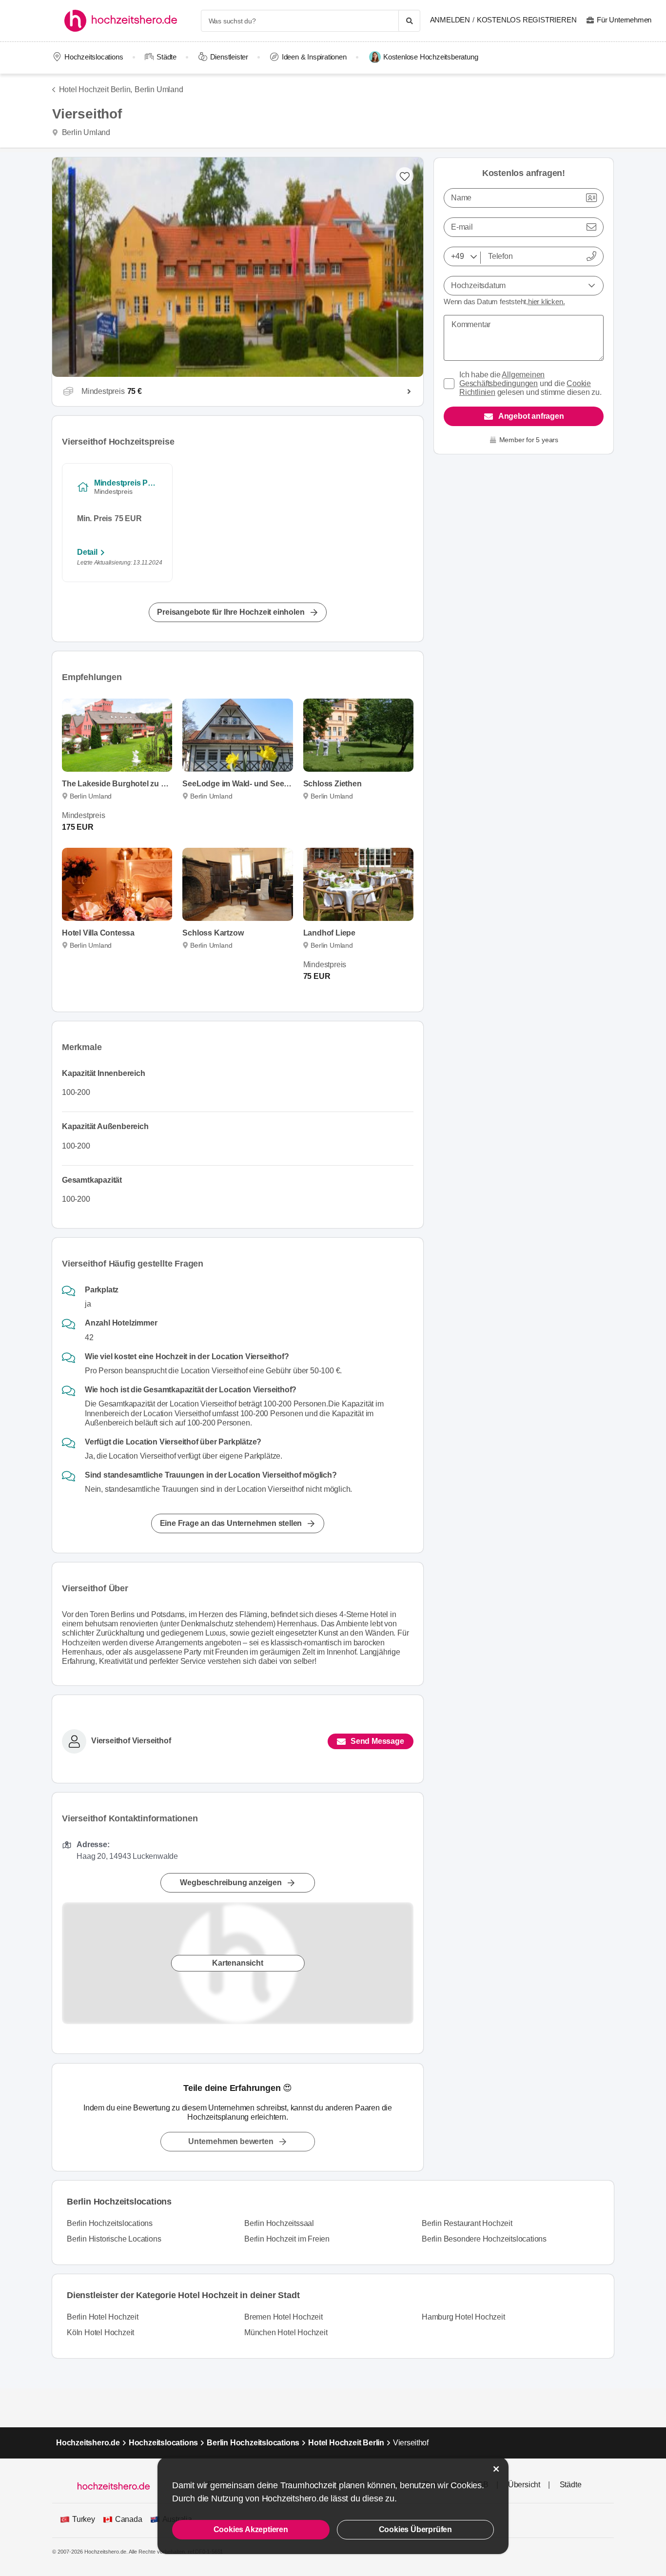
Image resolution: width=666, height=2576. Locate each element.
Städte (166, 57)
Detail (87, 552)
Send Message (377, 1741)
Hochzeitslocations (94, 57)
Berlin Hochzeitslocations (110, 2223)
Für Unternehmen (624, 20)
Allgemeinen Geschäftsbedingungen (502, 379)
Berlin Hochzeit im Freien (287, 2239)
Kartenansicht (237, 1963)
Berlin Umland (159, 89)
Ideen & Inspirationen (314, 57)
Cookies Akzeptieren (251, 2529)
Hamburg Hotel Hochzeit (463, 2317)
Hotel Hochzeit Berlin (346, 2443)
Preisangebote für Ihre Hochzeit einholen (231, 612)
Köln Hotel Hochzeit (100, 2332)
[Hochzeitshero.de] (124, 21)
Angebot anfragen (531, 416)
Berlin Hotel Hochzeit (103, 2317)
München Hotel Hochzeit (286, 2332)
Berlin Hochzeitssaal (279, 2223)
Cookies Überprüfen (415, 2529)
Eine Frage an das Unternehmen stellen (231, 1523)
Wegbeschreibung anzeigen (231, 1883)
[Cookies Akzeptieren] (496, 2469)
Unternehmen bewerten (231, 2141)
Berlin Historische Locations (114, 2239)
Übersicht (524, 2485)
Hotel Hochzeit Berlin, (96, 89)
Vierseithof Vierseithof (131, 1741)
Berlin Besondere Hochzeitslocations (484, 2239)
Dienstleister (229, 57)
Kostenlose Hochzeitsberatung (431, 57)
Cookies (466, 2485)
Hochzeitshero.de (88, 2443)
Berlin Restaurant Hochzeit (467, 2223)
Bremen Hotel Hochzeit (284, 2317)
